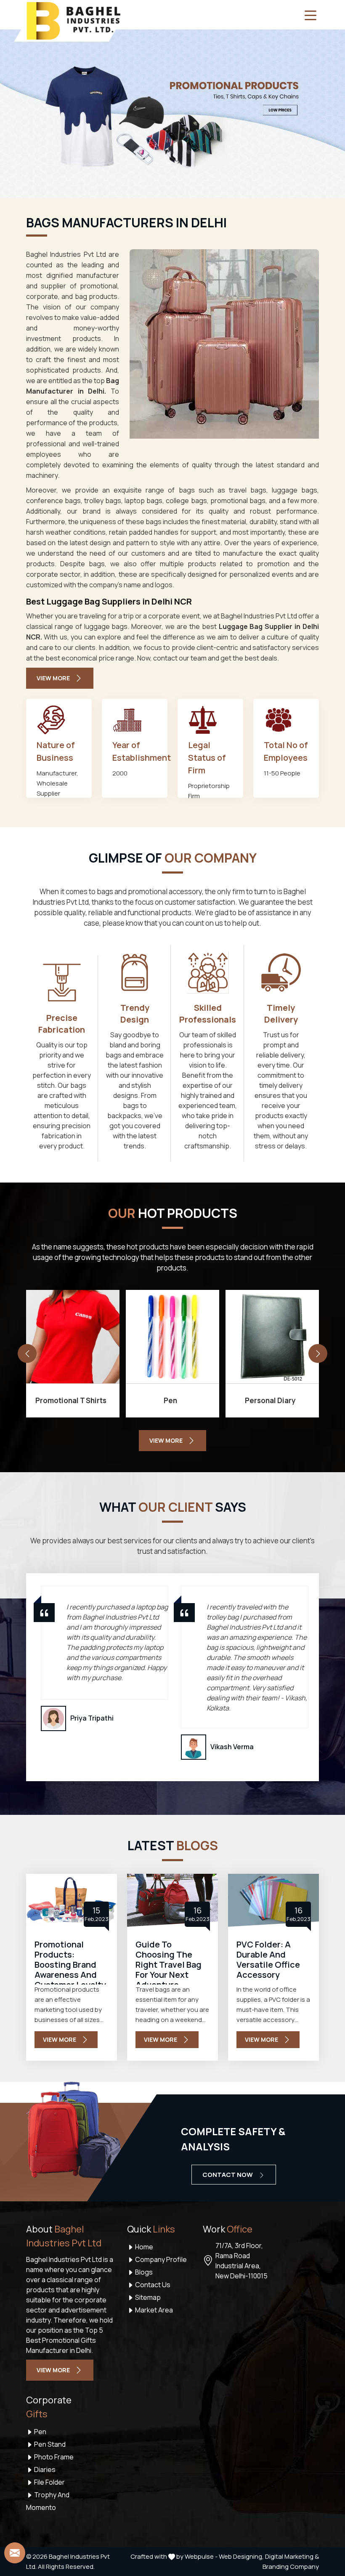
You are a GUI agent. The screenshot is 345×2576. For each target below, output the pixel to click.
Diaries (44, 2469)
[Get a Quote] (15, 2553)
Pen (40, 2432)
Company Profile (160, 2259)
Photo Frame (53, 2457)
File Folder (49, 2482)
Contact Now (228, 2175)
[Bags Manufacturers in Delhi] (224, 344)
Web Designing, (241, 2556)
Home (143, 2247)
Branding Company (291, 2567)
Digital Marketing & (292, 2556)
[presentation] (27, 1354)
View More (53, 678)
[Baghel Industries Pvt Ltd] (73, 21)
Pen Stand (49, 2444)
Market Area (153, 2310)
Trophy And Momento (48, 2501)
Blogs (143, 2272)
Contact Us (152, 2285)
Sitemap (147, 2297)
